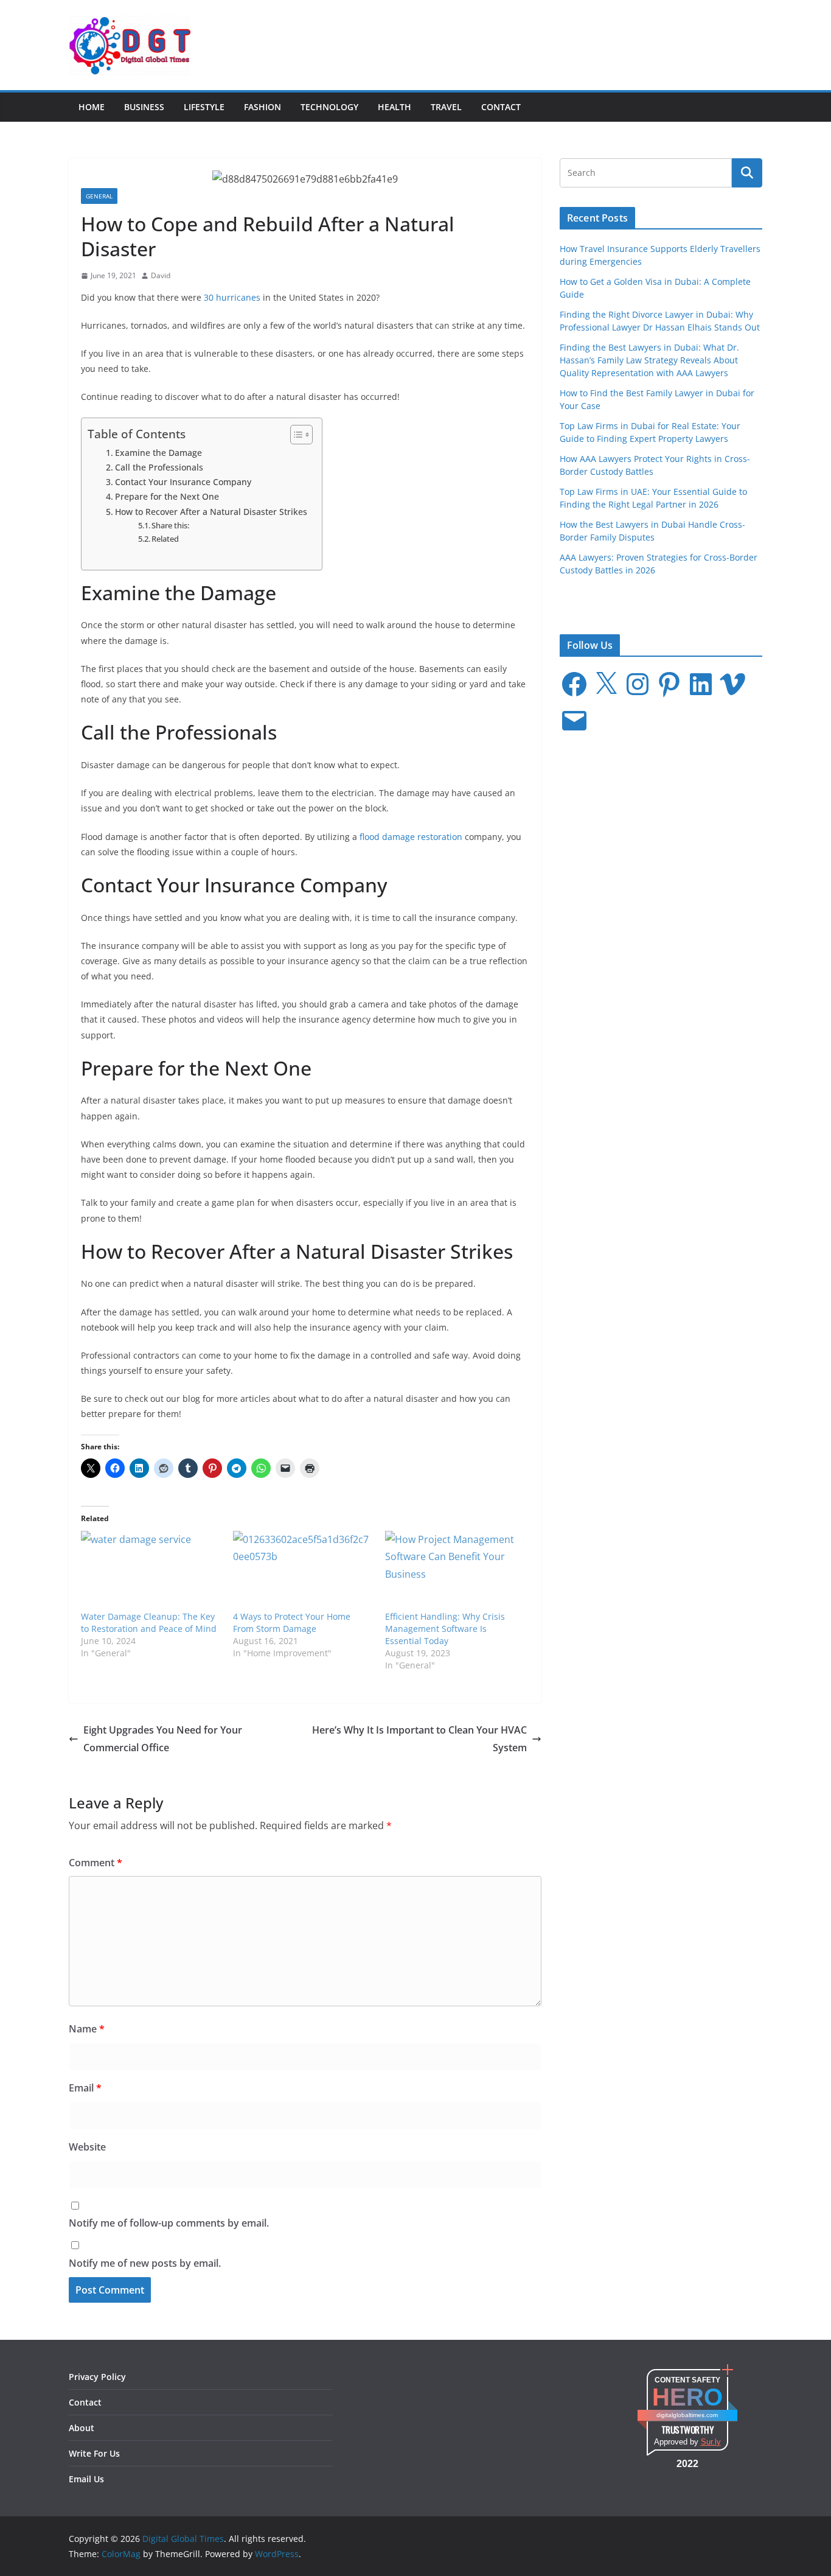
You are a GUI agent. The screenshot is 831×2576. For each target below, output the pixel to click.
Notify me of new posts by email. (145, 2263)
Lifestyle (204, 107)
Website (87, 2147)
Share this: (170, 525)
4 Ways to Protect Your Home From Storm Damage (292, 1622)
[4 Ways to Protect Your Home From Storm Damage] (303, 1571)
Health (395, 107)
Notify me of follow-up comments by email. (169, 2223)
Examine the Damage (158, 453)
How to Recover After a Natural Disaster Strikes (212, 512)
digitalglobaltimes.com (687, 2415)
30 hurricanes (232, 297)
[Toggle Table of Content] (295, 435)
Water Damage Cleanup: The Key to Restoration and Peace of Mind (149, 1622)
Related (165, 539)
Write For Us (94, 2453)
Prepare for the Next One (167, 496)
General (99, 196)
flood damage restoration (411, 837)
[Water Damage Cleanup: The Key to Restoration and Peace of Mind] (151, 1571)
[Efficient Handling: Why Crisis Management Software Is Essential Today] (455, 1571)
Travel (446, 107)
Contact (501, 107)
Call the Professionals (159, 467)
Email (85, 2088)
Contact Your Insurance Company (183, 482)
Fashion (263, 107)
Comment (96, 1863)
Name (87, 2029)
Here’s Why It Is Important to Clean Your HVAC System (419, 1739)
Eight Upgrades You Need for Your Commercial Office (163, 1739)
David (161, 275)
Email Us (86, 2479)
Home (92, 107)
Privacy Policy (97, 2377)
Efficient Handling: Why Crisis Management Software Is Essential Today (445, 1629)
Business (144, 107)
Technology (329, 107)
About (82, 2428)
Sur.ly (711, 2442)
